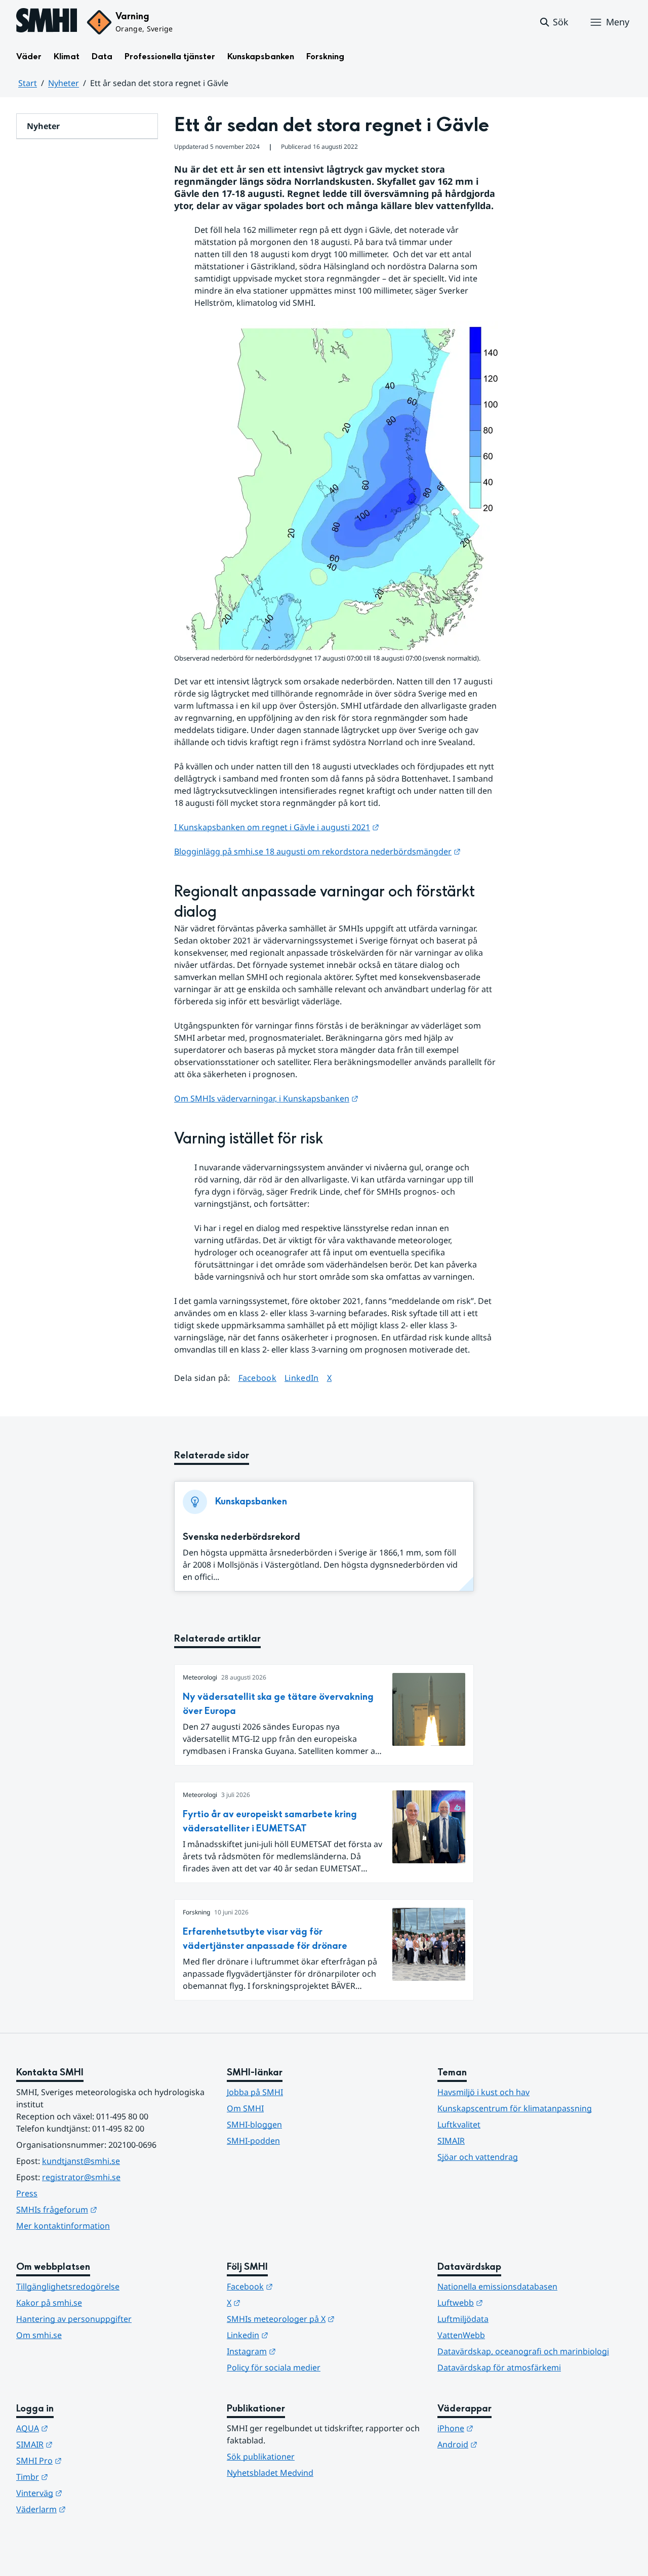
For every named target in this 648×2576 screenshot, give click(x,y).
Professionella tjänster (170, 56)
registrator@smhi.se (81, 2177)
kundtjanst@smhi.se (81, 2161)
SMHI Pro (89, 2460)
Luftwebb (510, 2302)
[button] (554, 22)
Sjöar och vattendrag (478, 2157)
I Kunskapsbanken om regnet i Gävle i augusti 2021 (277, 827)
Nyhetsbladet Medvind (270, 2473)
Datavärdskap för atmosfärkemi (499, 2367)
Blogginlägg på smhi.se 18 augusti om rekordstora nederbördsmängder (317, 851)
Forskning (325, 56)
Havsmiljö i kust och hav (483, 2092)
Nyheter (64, 83)
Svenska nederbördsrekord (241, 1537)
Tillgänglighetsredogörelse (68, 2286)
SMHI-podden (253, 2141)
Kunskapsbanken (261, 56)
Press (27, 2193)
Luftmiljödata (463, 2319)
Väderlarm (91, 2509)
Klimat (67, 56)
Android (507, 2444)
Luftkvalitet (459, 2124)
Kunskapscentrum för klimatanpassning (515, 2108)
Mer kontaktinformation (63, 2226)
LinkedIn (302, 1378)
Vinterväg (89, 2493)
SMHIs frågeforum (106, 2209)
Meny (618, 22)
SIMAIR (451, 2141)
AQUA (82, 2428)
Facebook (258, 1378)
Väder (29, 56)
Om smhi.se (39, 2335)
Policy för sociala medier (274, 2367)
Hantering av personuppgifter (74, 2319)
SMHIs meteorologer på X (324, 2319)
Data (102, 56)
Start (28, 83)
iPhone (505, 2428)
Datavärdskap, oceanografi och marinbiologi (523, 2351)
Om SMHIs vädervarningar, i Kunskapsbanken (266, 1098)
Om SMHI (245, 2108)
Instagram (301, 2351)
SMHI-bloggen (254, 2124)
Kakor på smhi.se (49, 2303)
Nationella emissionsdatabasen (497, 2286)
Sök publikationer (261, 2457)
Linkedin (297, 2335)
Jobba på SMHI (255, 2092)
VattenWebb (461, 2335)
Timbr (82, 2477)
